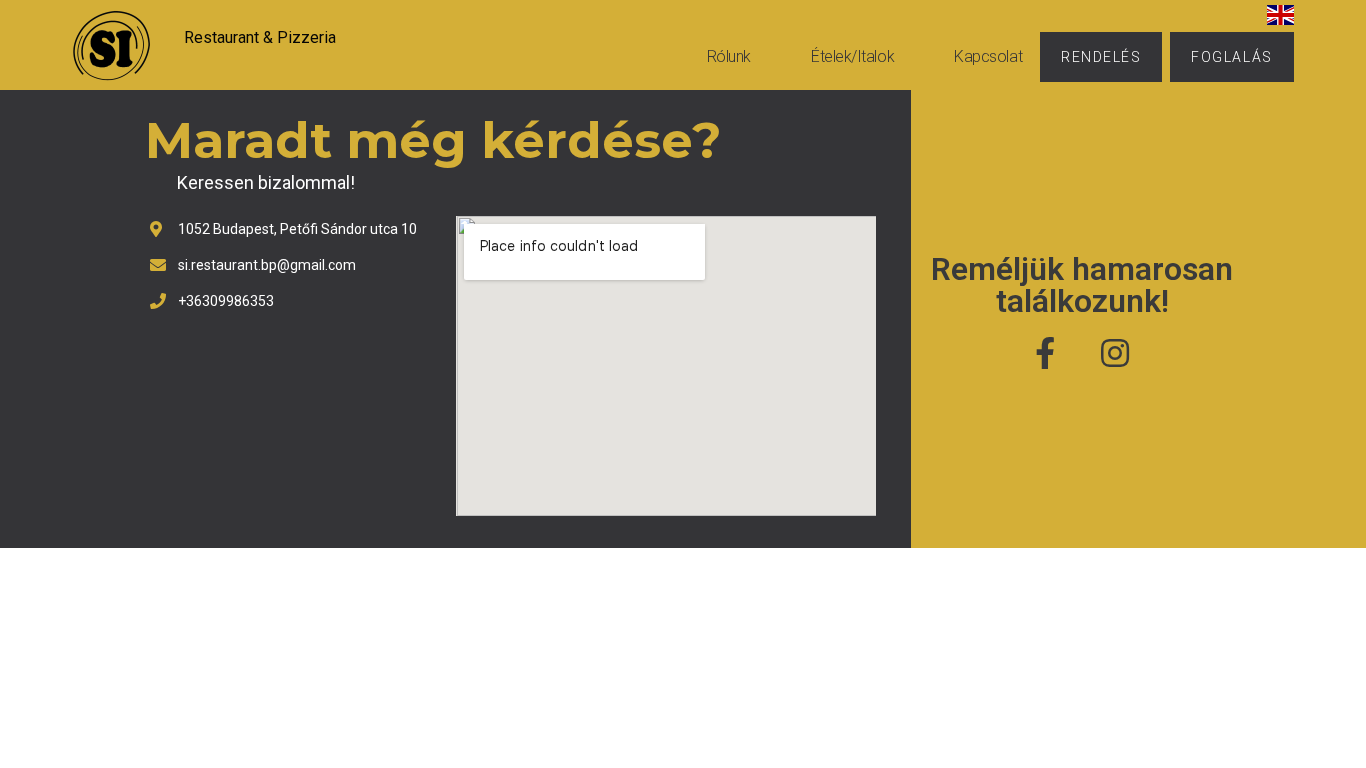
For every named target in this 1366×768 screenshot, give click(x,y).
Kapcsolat (988, 56)
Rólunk (729, 56)
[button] (1101, 57)
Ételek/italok (852, 56)
